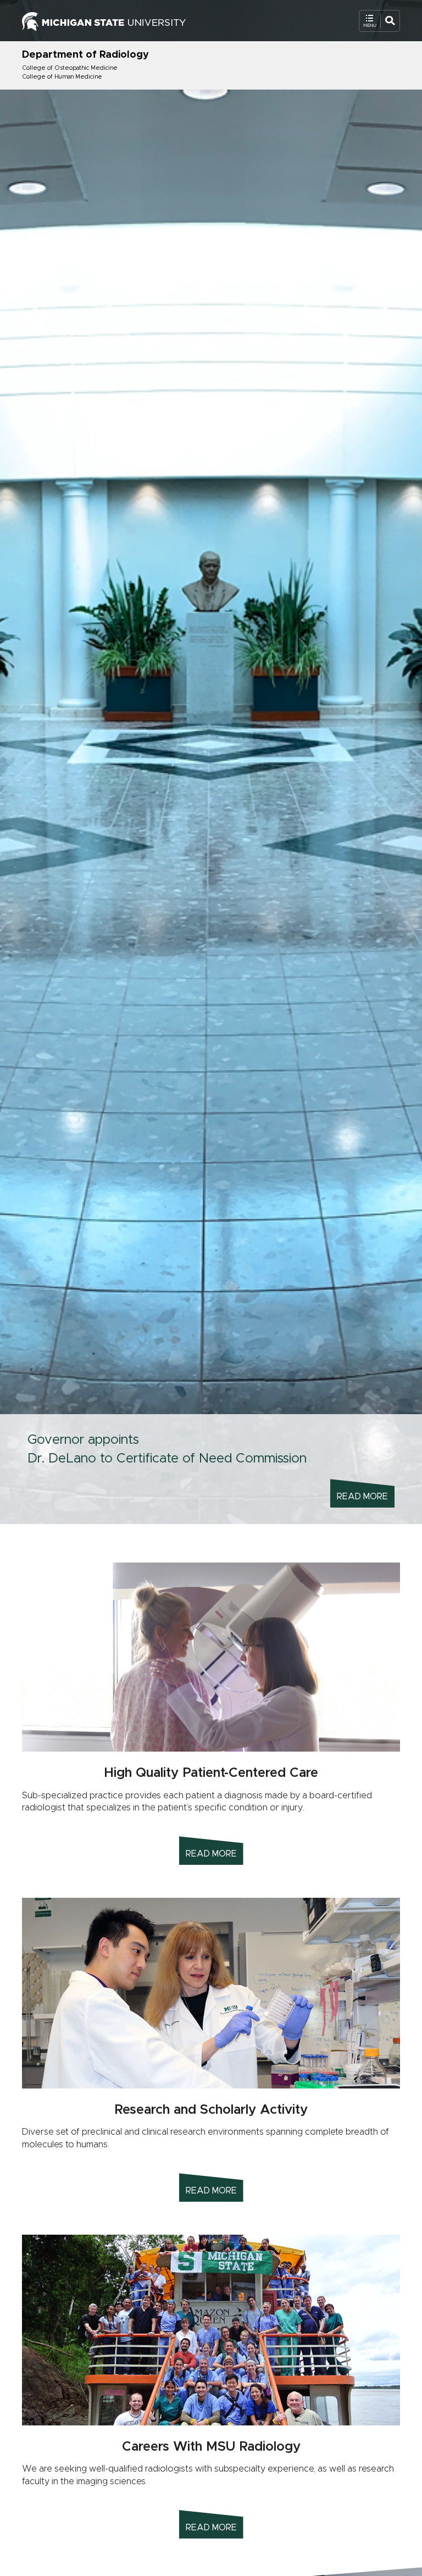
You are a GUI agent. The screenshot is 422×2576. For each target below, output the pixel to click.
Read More (362, 1497)
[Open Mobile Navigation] (379, 21)
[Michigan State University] (104, 20)
